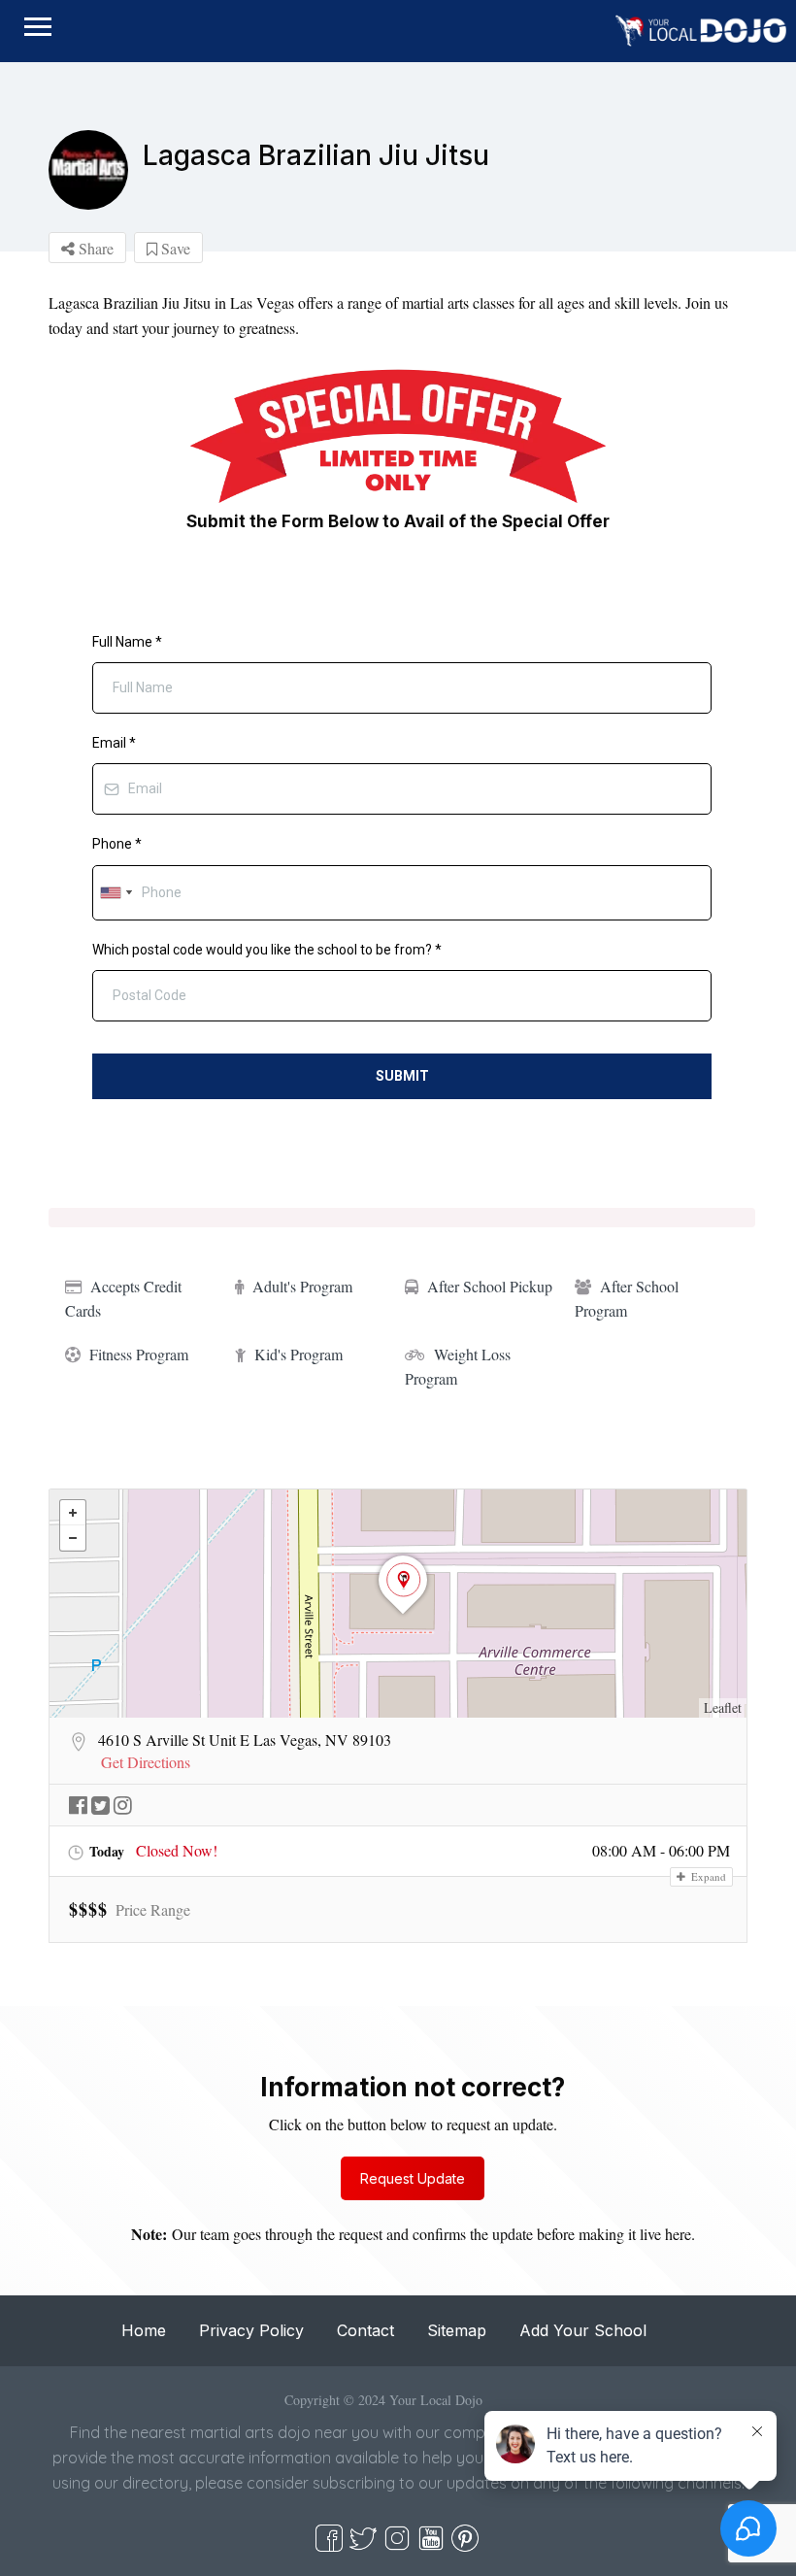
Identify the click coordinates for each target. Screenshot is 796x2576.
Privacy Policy (251, 2330)
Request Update (413, 2178)
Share (94, 248)
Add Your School (583, 2330)
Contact (365, 2330)
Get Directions (146, 1762)
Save (174, 248)
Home (144, 2330)
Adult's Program (302, 1286)
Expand (707, 1876)
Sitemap (457, 2330)
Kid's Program (298, 1354)
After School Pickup (490, 1286)
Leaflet (723, 1707)
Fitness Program (139, 1354)
